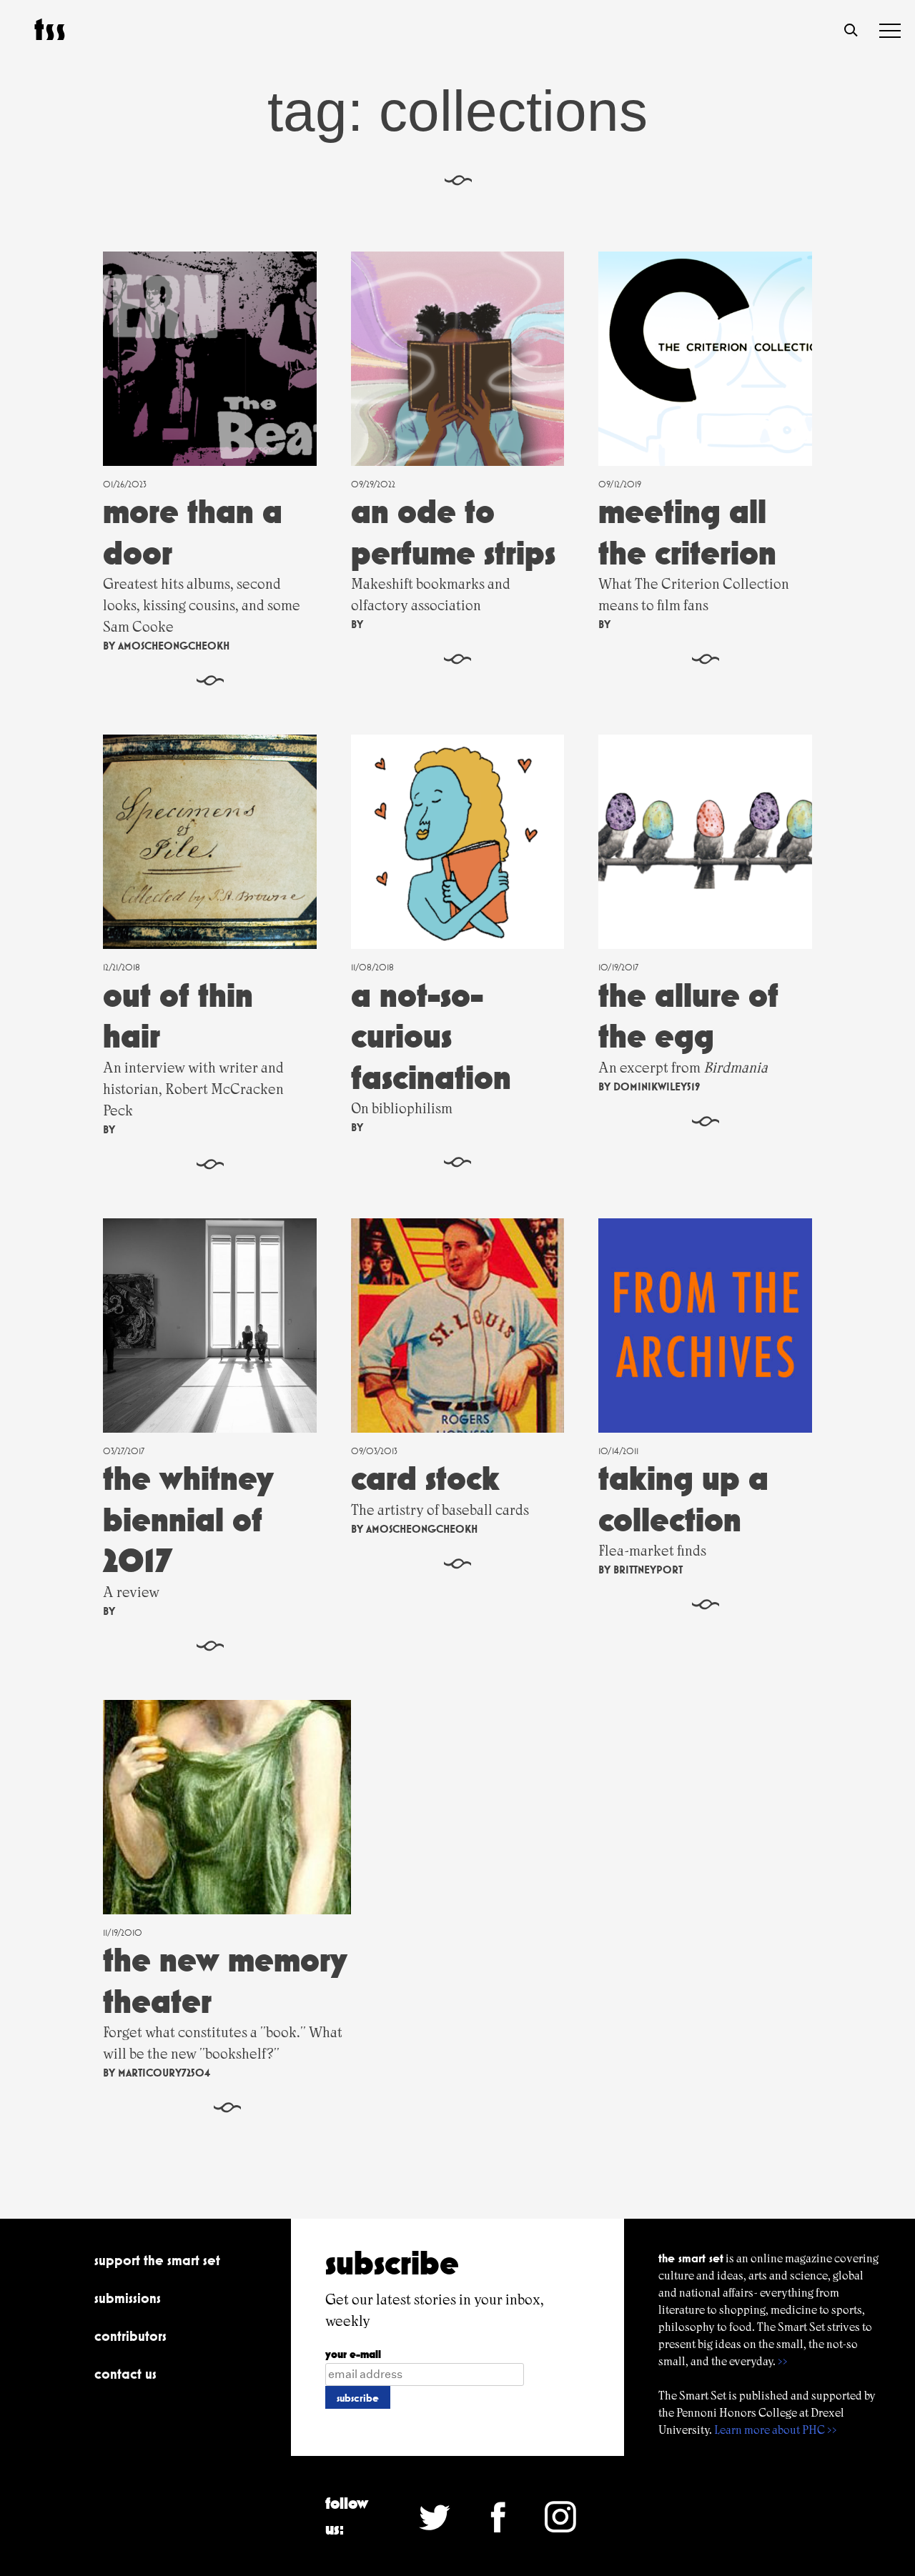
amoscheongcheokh (174, 646)
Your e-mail (353, 2354)
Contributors (130, 2336)
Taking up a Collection (683, 1499)
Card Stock (425, 1478)
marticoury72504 (164, 2073)
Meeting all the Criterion (687, 532)
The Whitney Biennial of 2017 (188, 1519)
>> (783, 2361)
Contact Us (125, 2374)
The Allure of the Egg (688, 1016)
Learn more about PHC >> (776, 2430)
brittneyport (648, 1570)
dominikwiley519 (657, 1086)
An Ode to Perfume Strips (453, 532)
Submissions (128, 2298)
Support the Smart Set (157, 2260)
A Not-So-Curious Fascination (431, 1036)
